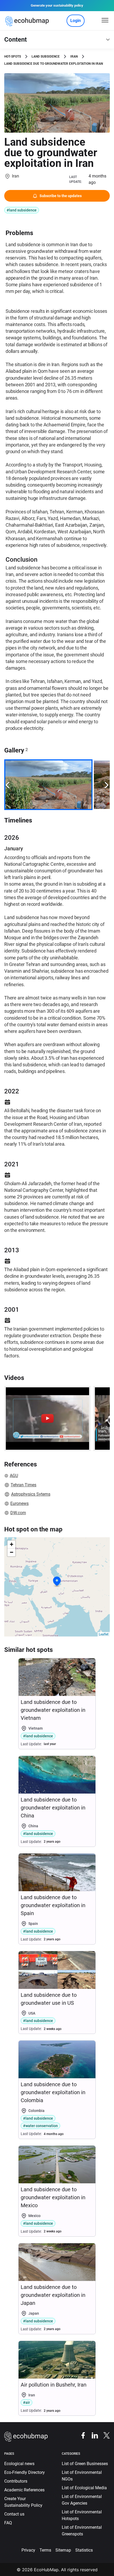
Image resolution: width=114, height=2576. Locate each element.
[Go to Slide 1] (48, 785)
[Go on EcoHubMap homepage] (28, 21)
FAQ (8, 2523)
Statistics (84, 2550)
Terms (45, 2550)
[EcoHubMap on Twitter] (104, 2435)
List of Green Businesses (85, 2464)
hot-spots (13, 57)
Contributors (16, 2481)
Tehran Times (23, 1485)
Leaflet (104, 1634)
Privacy (28, 2550)
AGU (14, 1476)
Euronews (19, 1503)
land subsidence (46, 57)
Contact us (14, 2514)
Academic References (24, 2490)
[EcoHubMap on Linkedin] (92, 2435)
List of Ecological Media (84, 2488)
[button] (57, 1581)
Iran (74, 57)
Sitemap (63, 2550)
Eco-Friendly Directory (25, 2472)
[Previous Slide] (7, 785)
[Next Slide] (107, 785)
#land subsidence (22, 210)
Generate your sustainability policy (57, 5)
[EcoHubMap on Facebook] (81, 2435)
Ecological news (19, 2464)
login (76, 21)
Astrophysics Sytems (31, 1494)
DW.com (18, 1513)
